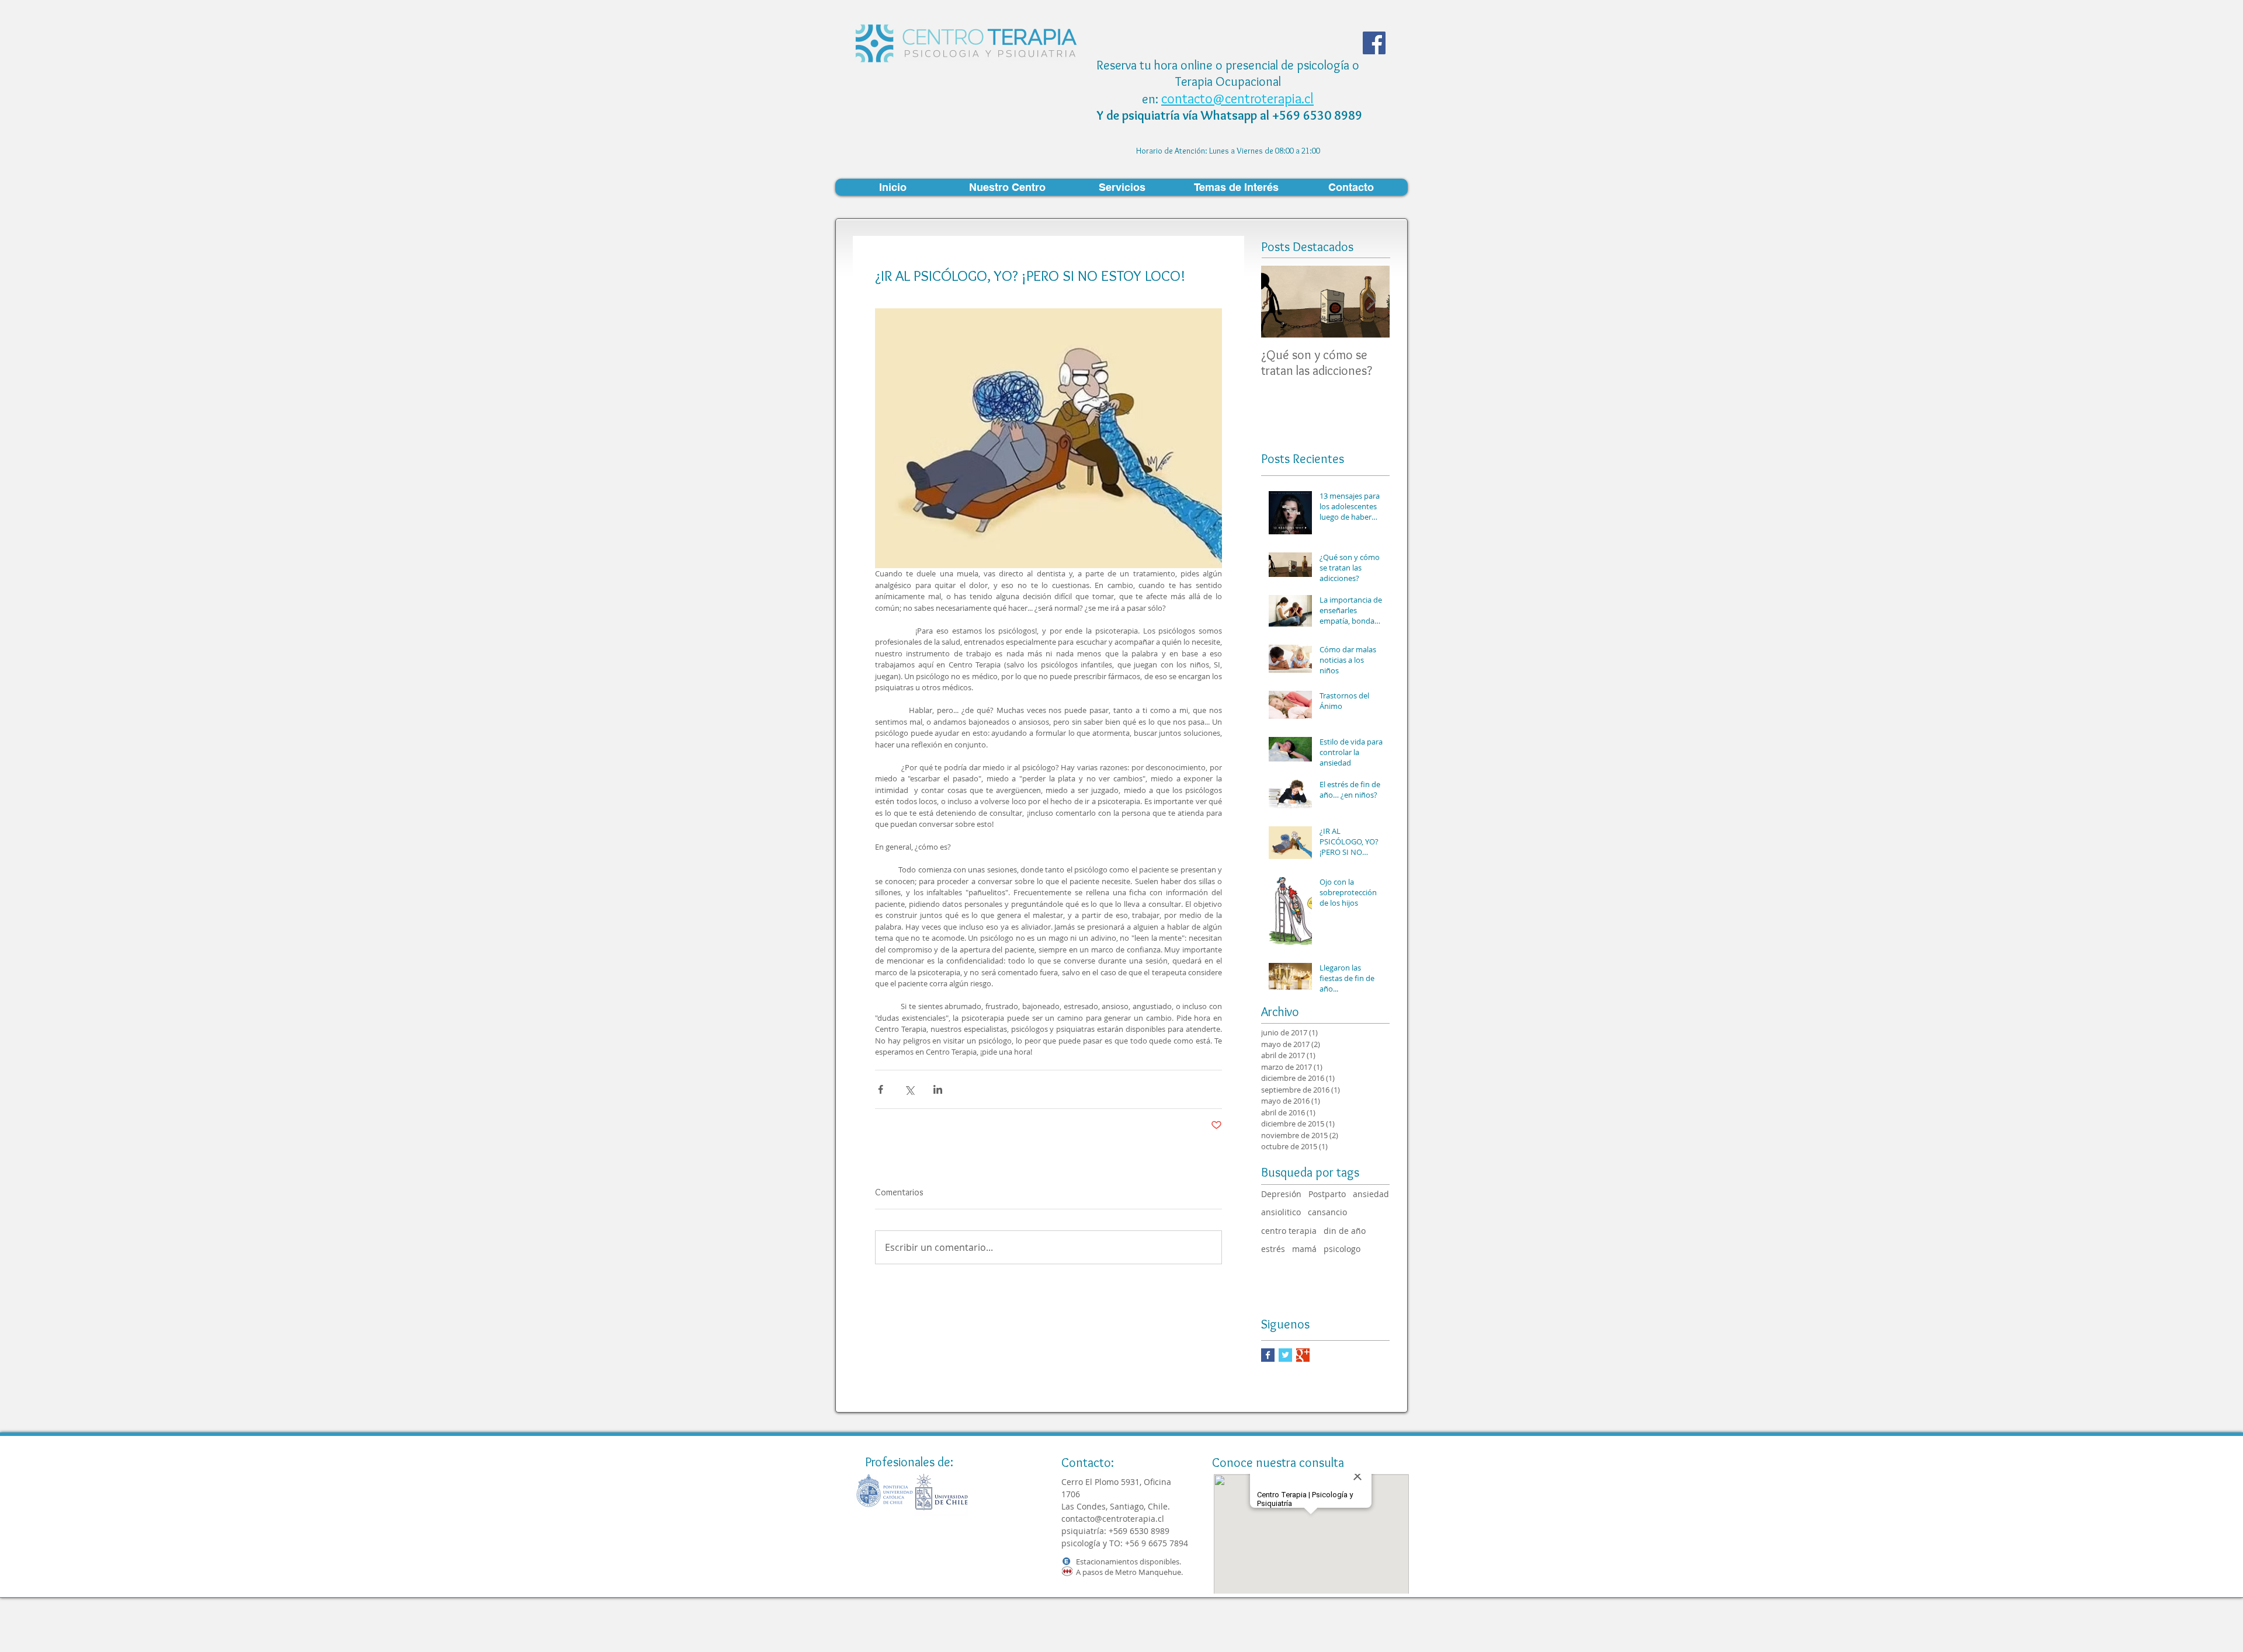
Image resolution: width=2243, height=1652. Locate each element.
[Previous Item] (1280, 302)
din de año (1345, 1231)
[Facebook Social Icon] (1374, 43)
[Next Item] (1371, 302)
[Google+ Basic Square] (1303, 1355)
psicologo (1342, 1249)
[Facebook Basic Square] (1268, 1355)
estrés (1273, 1249)
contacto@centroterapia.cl (1237, 98)
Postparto (1327, 1194)
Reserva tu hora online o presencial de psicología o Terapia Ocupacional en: (1228, 82)
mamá (1304, 1249)
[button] (1007, 187)
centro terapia (1289, 1231)
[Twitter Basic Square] (1285, 1355)
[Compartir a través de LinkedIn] (938, 1089)
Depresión (1281, 1194)
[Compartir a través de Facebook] (881, 1089)
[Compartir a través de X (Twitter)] (909, 1089)
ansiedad (1371, 1194)
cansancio (1327, 1212)
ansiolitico (1281, 1212)
